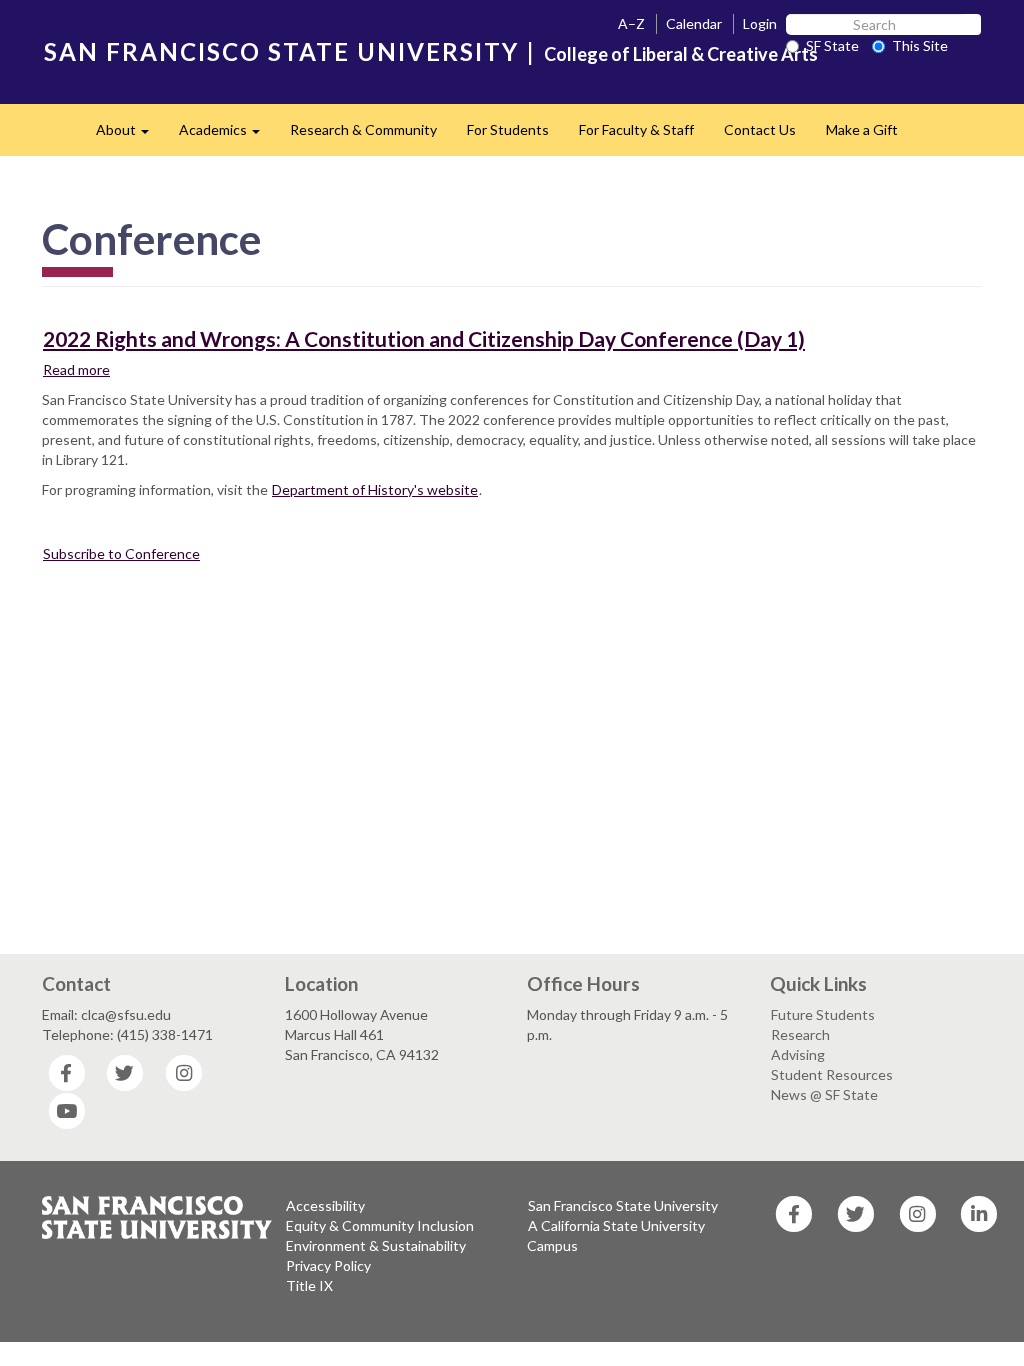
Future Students (823, 1014)
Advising (798, 1054)
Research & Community (363, 129)
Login (760, 23)
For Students (508, 129)
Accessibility (325, 1205)
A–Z (631, 23)
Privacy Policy (328, 1265)
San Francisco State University (623, 1205)
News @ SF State (824, 1094)
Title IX (309, 1285)
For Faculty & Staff (636, 129)
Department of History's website (375, 489)
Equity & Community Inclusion (380, 1225)
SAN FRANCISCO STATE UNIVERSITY (281, 51)
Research (800, 1034)
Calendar (694, 23)
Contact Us (760, 129)
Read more (77, 369)
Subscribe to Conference (121, 553)
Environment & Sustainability (376, 1245)
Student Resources (832, 1074)
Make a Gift (862, 129)
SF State (832, 45)
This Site (920, 45)
